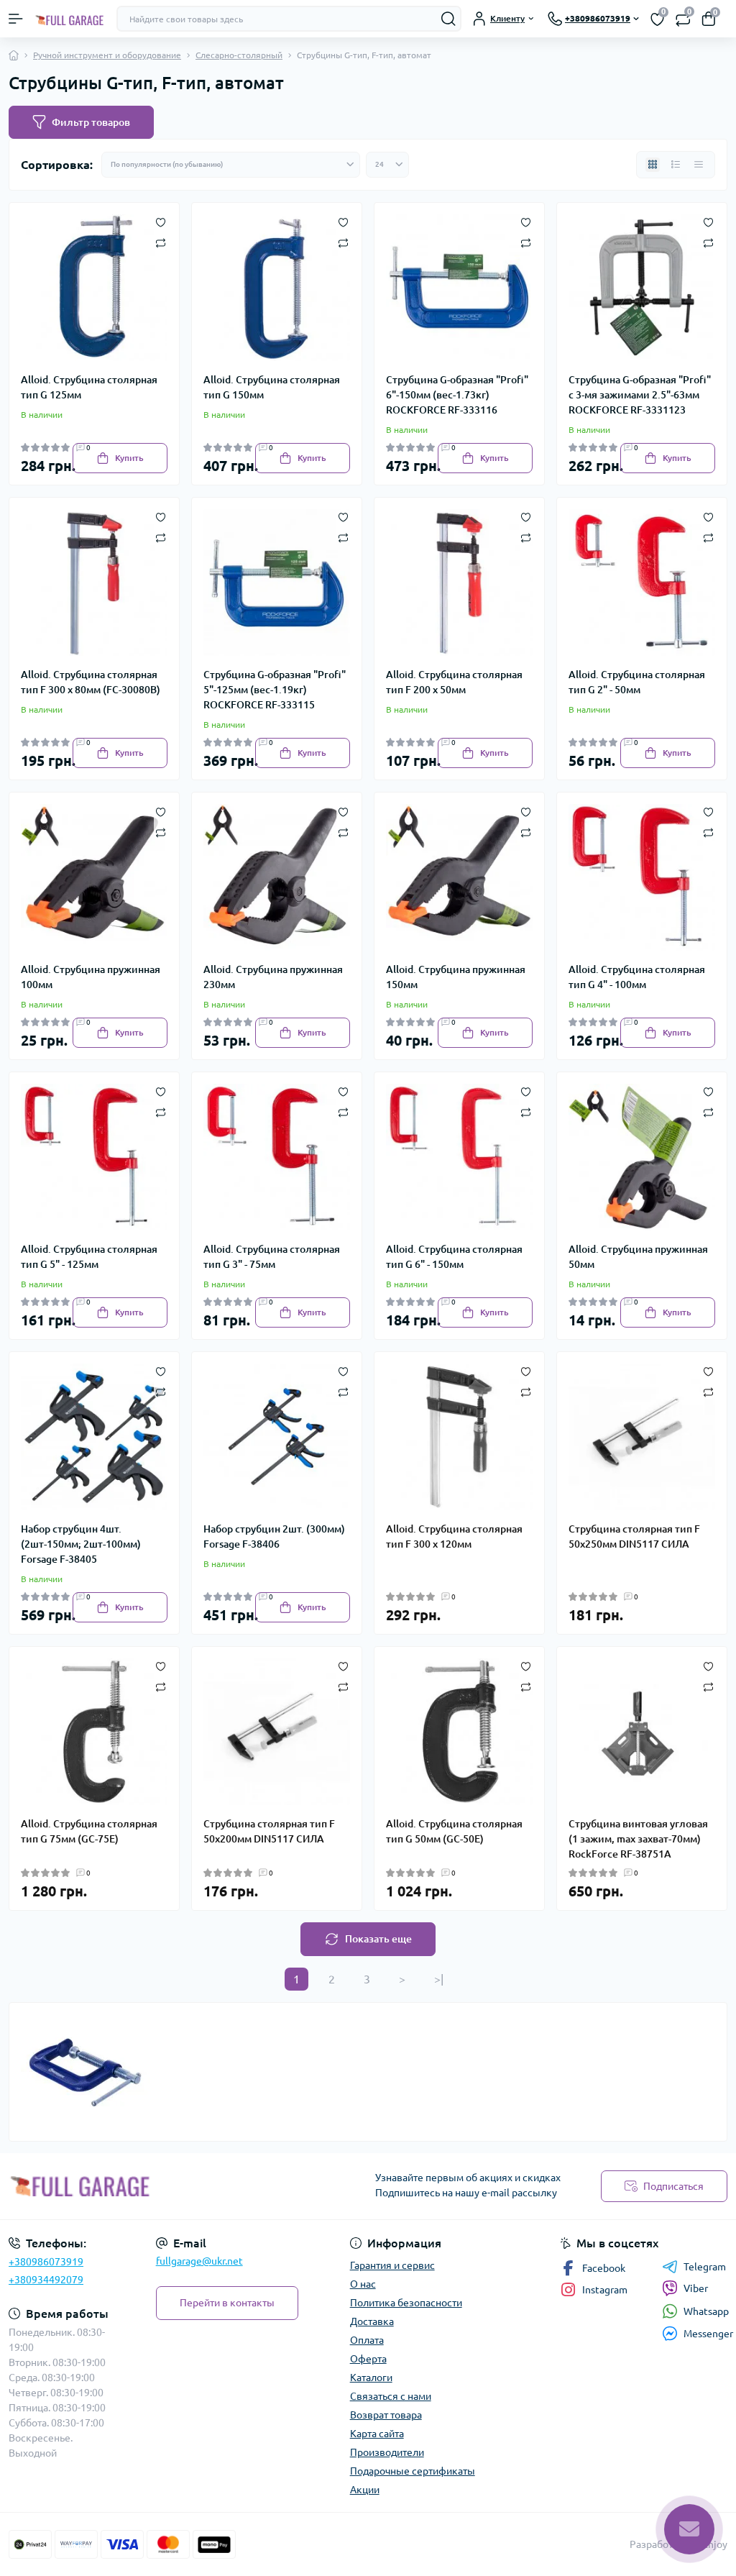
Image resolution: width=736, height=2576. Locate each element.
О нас (363, 2284)
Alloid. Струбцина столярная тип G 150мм (272, 387)
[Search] (448, 19)
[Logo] (70, 19)
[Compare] (161, 242)
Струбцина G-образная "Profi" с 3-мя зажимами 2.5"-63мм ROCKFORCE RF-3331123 (640, 395)
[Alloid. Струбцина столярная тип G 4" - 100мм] (642, 877)
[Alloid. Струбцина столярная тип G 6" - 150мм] (459, 1157)
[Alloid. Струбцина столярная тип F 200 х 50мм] (459, 583)
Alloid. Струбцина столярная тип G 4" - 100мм (637, 977)
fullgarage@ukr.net (199, 2261)
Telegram (705, 2267)
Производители (387, 2452)
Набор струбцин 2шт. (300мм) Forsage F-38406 (274, 1536)
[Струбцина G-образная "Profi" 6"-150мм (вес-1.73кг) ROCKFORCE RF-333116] (459, 288)
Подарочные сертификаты (413, 2471)
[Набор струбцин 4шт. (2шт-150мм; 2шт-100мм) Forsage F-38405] (94, 1437)
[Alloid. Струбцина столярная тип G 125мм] (94, 288)
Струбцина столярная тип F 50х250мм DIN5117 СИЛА (634, 1536)
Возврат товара (386, 2415)
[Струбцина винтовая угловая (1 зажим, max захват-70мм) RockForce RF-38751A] (642, 1732)
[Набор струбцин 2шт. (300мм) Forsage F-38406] (277, 1437)
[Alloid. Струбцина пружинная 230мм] (277, 877)
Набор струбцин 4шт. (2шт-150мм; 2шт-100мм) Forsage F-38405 (81, 1544)
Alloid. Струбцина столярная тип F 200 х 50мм (454, 682)
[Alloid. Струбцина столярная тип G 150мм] (277, 288)
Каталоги (371, 2378)
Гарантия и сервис (392, 2265)
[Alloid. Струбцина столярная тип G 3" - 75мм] (277, 1157)
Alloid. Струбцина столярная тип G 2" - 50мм (637, 682)
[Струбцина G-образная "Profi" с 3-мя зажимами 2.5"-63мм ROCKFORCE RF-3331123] (642, 288)
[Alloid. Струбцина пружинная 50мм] (642, 1157)
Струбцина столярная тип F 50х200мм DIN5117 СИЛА (269, 1831)
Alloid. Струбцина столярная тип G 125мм (89, 387)
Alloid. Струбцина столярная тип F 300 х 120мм (454, 1536)
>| (439, 1979)
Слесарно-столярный (239, 55)
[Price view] (699, 165)
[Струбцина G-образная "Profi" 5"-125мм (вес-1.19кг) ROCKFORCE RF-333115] (277, 583)
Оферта (368, 2359)
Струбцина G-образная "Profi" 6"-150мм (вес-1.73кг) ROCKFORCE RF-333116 (457, 395)
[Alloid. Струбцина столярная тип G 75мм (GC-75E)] (94, 1732)
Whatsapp (706, 2311)
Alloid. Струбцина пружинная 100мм (91, 977)
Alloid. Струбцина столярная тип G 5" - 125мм (89, 1257)
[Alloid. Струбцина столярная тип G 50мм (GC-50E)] (459, 1732)
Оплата (367, 2340)
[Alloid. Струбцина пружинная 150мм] (459, 877)
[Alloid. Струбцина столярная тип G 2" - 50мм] (642, 583)
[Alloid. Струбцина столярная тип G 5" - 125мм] (94, 1157)
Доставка (372, 2321)
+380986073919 (46, 2262)
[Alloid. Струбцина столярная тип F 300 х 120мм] (459, 1437)
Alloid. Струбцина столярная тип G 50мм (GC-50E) (454, 1831)
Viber (696, 2288)
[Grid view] (653, 165)
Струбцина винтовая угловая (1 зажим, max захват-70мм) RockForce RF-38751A (638, 1839)
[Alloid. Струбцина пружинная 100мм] (94, 877)
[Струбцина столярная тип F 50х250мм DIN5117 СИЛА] (642, 1437)
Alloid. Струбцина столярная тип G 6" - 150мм (454, 1257)
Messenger (708, 2334)
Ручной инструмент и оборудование (107, 55)
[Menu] (16, 19)
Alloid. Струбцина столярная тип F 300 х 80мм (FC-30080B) (91, 682)
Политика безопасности (406, 2303)
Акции (365, 2490)
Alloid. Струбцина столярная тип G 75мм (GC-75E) (89, 1831)
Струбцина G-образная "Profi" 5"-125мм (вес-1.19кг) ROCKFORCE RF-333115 (275, 690)
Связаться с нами (391, 2396)
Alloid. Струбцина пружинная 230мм (273, 977)
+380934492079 (46, 2280)
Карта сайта (377, 2434)
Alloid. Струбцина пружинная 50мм (638, 1257)
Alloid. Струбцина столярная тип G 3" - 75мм (272, 1257)
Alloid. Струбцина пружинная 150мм (456, 977)
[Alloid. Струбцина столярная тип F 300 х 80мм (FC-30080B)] (94, 583)
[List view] (676, 165)
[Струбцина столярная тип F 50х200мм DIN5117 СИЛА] (277, 1732)
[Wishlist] (161, 221)
